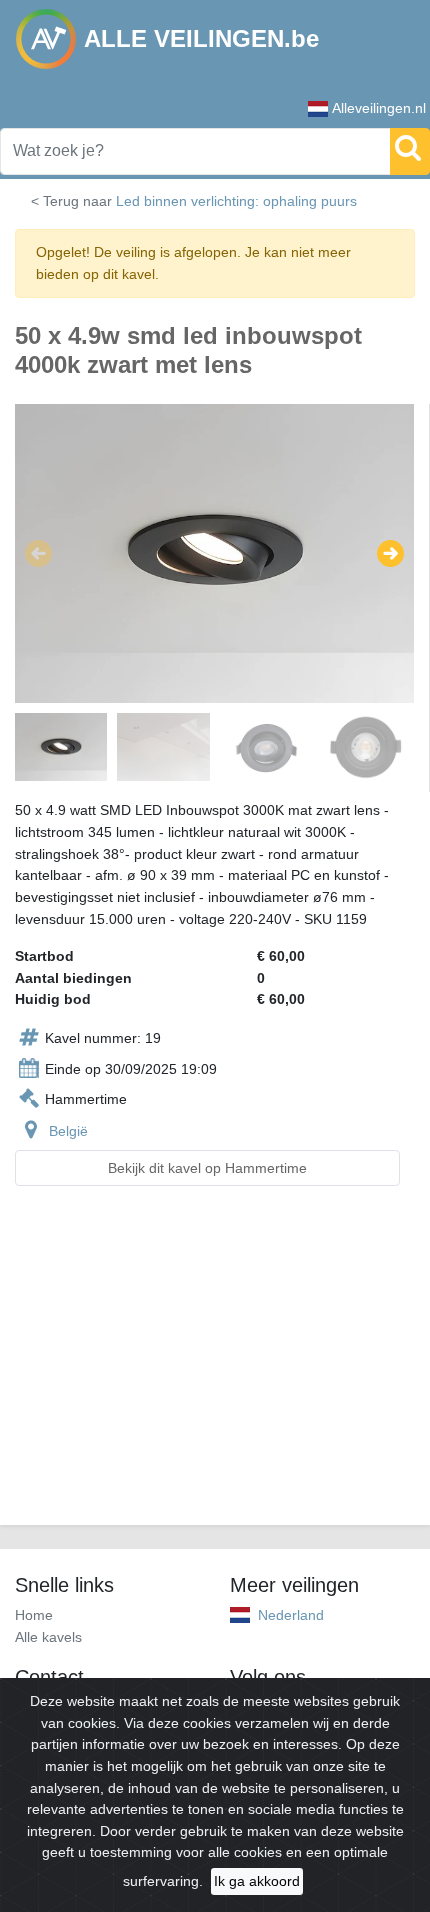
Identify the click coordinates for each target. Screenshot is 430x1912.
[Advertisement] (215, 1367)
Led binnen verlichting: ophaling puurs (236, 201)
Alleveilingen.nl (379, 108)
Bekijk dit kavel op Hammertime (207, 1168)
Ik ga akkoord (257, 1881)
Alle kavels (48, 1637)
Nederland (291, 1615)
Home (34, 1615)
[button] (38, 554)
